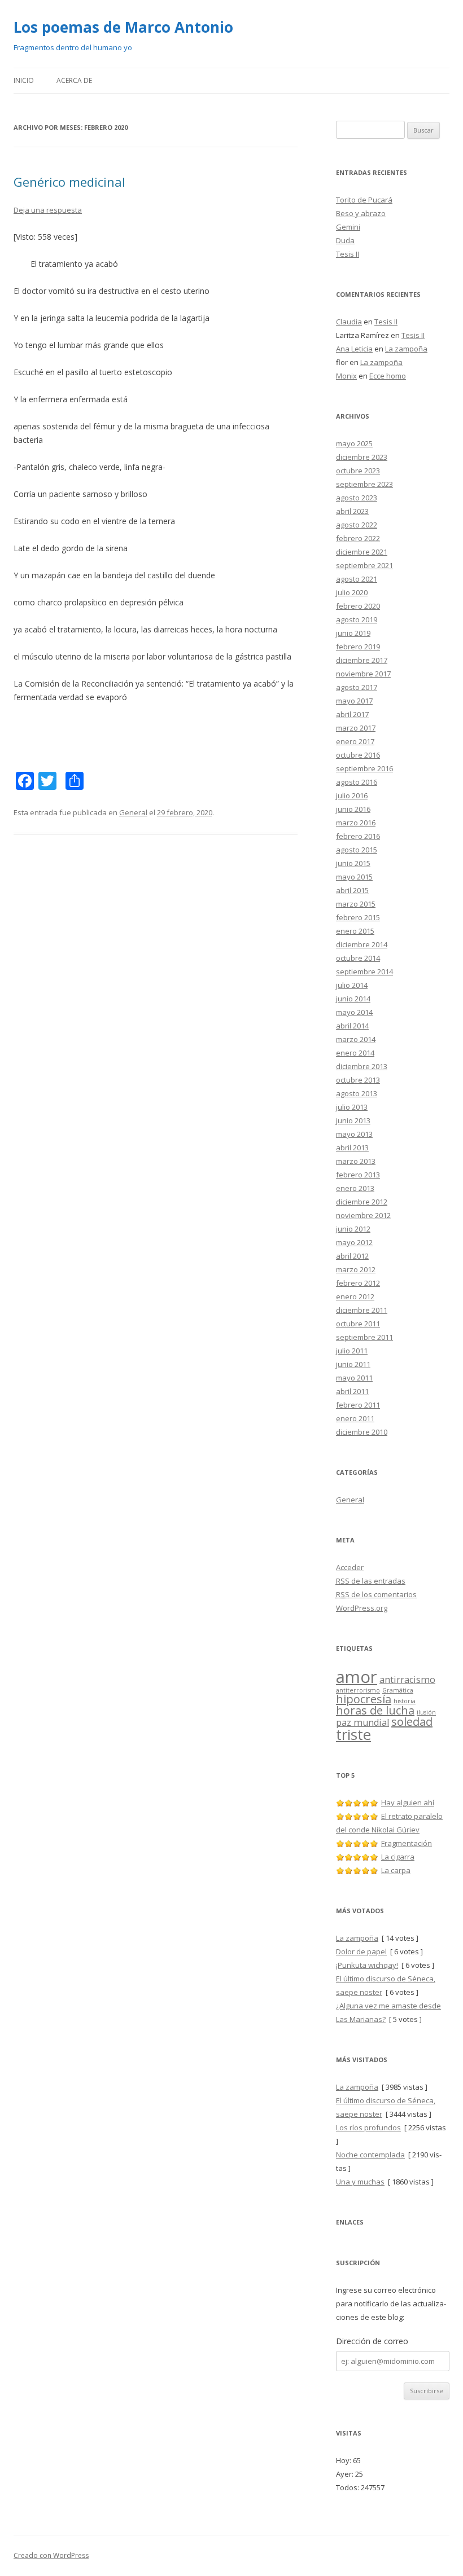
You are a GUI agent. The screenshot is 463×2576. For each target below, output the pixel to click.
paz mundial (362, 1722)
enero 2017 (355, 741)
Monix (346, 376)
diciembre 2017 (362, 660)
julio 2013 (352, 1107)
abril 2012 (352, 1256)
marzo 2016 (356, 823)
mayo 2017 (354, 701)
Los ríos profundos (368, 2127)
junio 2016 (353, 809)
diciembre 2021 (362, 552)
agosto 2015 (357, 850)
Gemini (348, 227)
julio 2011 (352, 1351)
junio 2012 (353, 1229)
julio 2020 (352, 592)
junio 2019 (353, 633)
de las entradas (371, 1581)
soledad (412, 1722)
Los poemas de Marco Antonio (123, 27)
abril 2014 (352, 1026)
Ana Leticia (354, 349)
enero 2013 (355, 1188)
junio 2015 (353, 863)
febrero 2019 (358, 647)
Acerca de (74, 80)
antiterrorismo (358, 1690)
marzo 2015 (356, 904)
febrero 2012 (358, 1283)
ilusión (426, 1712)
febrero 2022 (358, 538)
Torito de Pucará (364, 200)
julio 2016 (352, 795)
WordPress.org (362, 1608)
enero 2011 (355, 1418)
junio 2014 (353, 999)
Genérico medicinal (69, 182)
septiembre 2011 (364, 1337)
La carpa (396, 1870)
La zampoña (406, 349)
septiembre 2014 (364, 972)
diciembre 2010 (362, 1432)
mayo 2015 (354, 877)
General (133, 812)
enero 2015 (355, 931)
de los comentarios (376, 1594)
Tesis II (348, 254)
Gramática (398, 1690)
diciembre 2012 (362, 1202)
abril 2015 (352, 890)
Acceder (350, 1567)
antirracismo (407, 1680)
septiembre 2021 (364, 565)
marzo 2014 (356, 1039)
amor (357, 1677)
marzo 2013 (356, 1161)
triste (353, 1735)
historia (405, 1701)
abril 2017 (352, 714)
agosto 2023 (357, 498)
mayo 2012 (354, 1242)
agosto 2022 (357, 525)
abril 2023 (352, 511)
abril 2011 (352, 1391)
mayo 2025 (354, 443)
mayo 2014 (354, 1012)
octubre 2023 (358, 471)
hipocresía (364, 1699)
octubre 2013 (358, 1080)
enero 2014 (355, 1053)
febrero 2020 (358, 606)
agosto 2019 (357, 619)
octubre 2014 (358, 958)
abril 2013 (352, 1148)
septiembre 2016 (364, 768)
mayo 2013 (354, 1134)
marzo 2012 (356, 1269)
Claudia (349, 322)
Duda (345, 240)
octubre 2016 (358, 755)
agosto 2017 (357, 687)
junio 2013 (353, 1120)
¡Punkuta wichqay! (367, 1965)
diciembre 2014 (362, 944)
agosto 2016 (357, 782)
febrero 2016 (358, 836)
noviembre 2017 (363, 674)
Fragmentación (407, 1843)
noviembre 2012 (363, 1215)
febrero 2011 (358, 1405)
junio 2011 (353, 1364)
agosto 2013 (357, 1093)
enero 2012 (355, 1296)
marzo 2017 (356, 728)
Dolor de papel (361, 1951)
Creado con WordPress (51, 2555)
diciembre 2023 (362, 457)
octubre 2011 (358, 1324)
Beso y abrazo (361, 213)
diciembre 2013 (362, 1066)
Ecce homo (388, 376)
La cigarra (398, 1857)
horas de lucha (375, 1710)
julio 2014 (352, 985)
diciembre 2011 (362, 1310)
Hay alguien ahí (408, 1803)
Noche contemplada (370, 2155)
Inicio (24, 80)
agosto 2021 (357, 579)
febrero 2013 (358, 1175)
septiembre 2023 (364, 484)
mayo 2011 (354, 1378)
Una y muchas (360, 2182)
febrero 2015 (358, 917)
